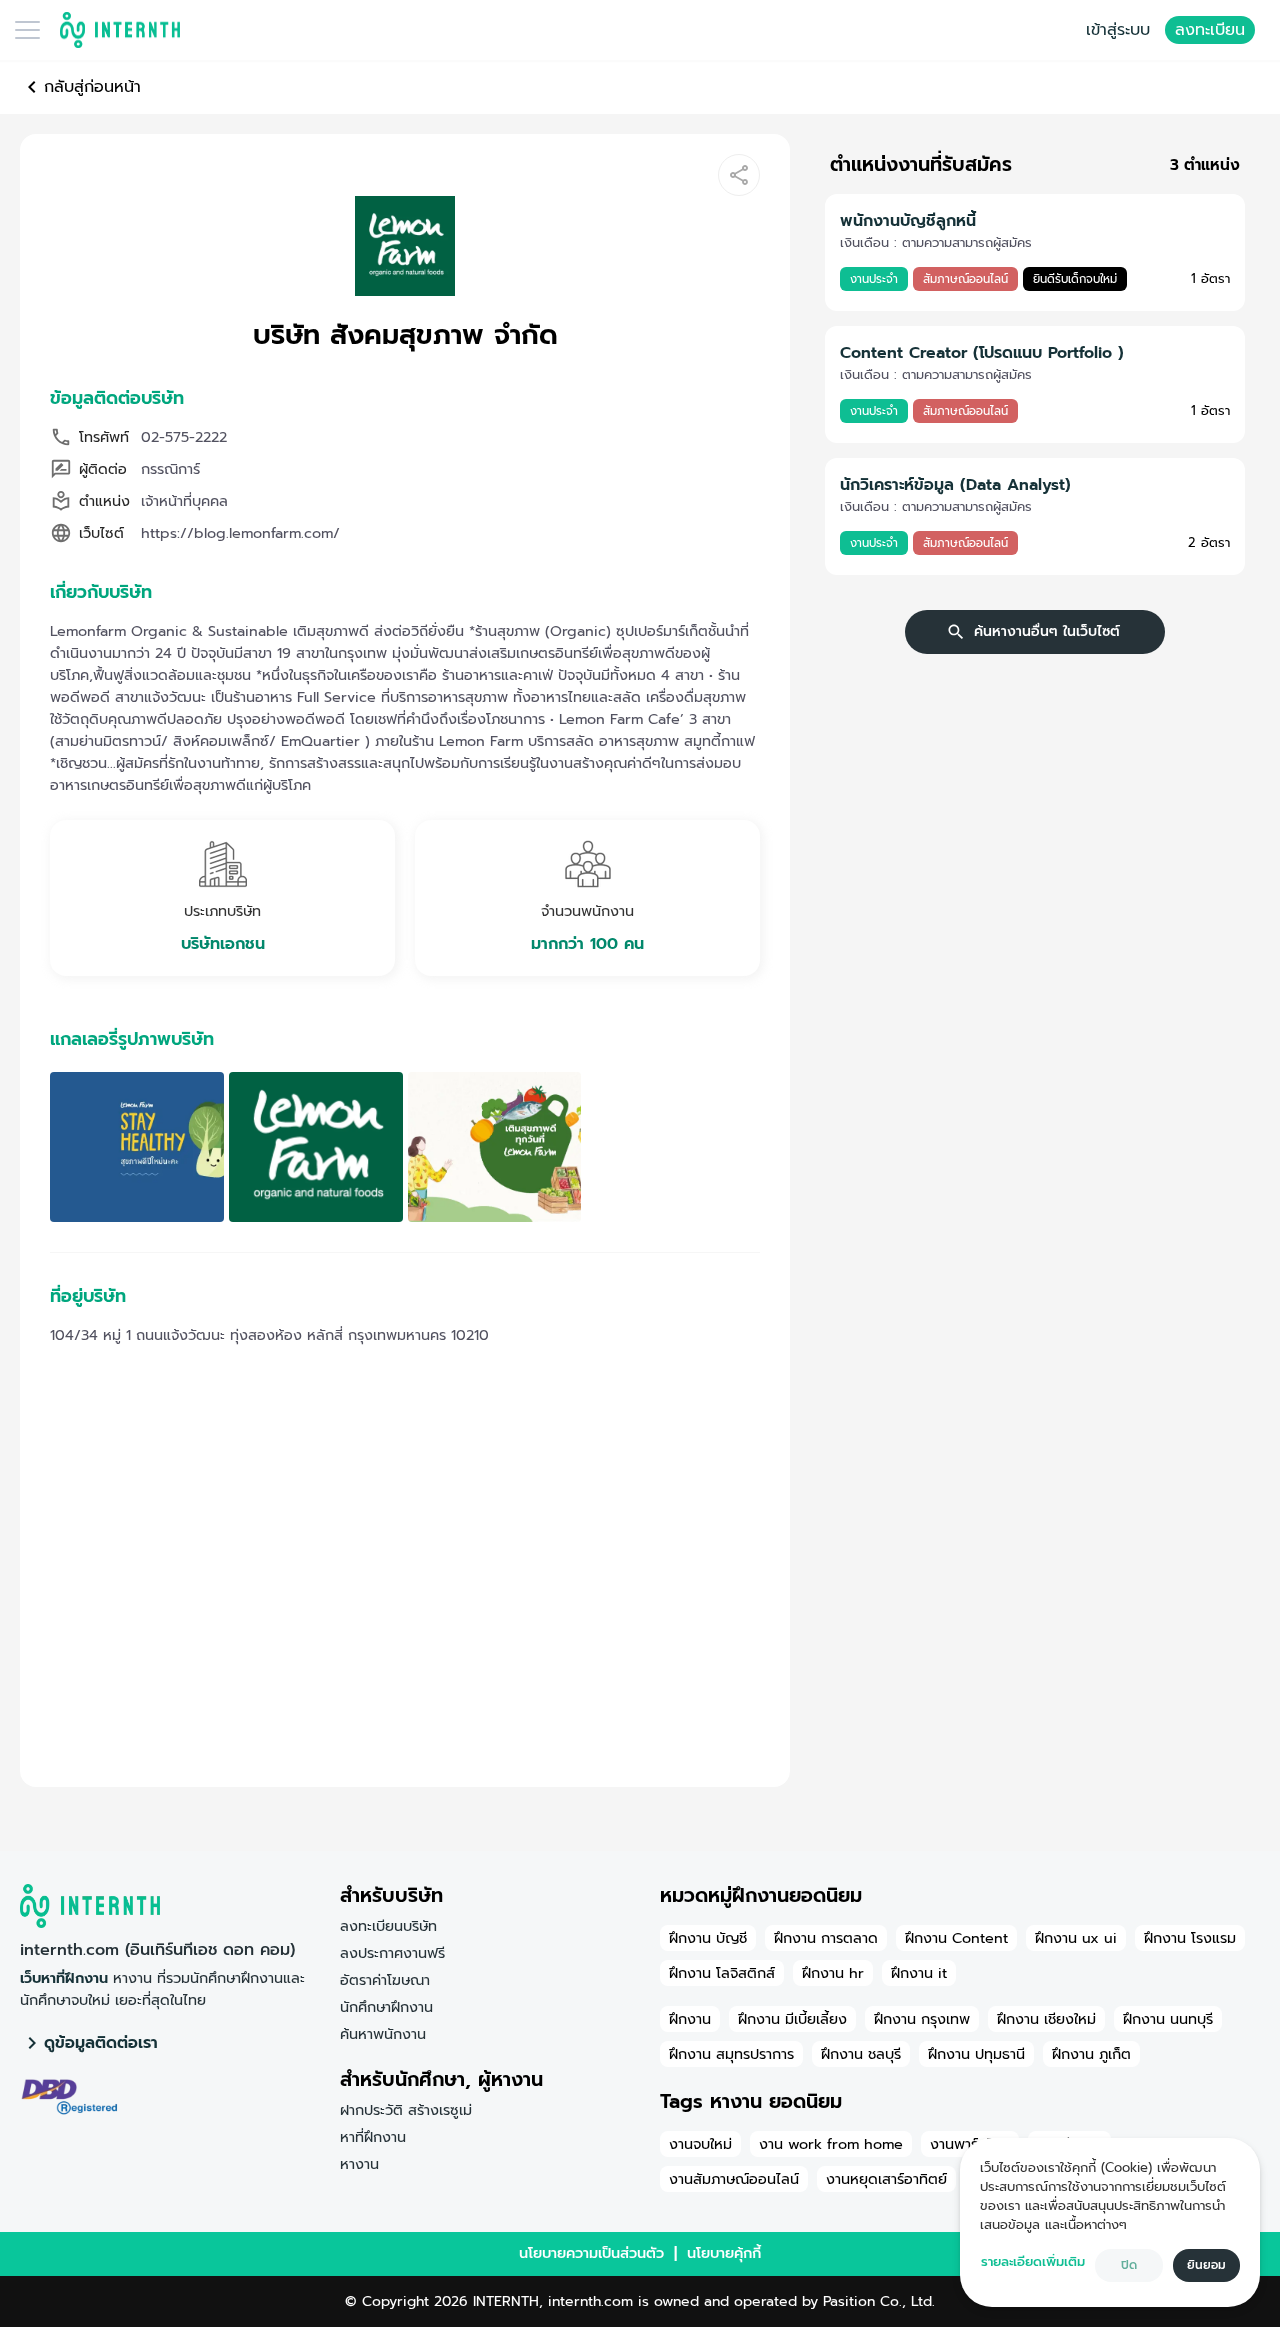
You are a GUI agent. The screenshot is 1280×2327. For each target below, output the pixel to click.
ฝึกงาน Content (956, 1938)
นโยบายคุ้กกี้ (724, 2253)
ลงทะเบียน (1210, 30)
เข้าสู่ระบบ (1118, 30)
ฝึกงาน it (919, 1973)
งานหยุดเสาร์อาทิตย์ (886, 2179)
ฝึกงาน (690, 2019)
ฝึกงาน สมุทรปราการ (731, 2054)
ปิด (1129, 2265)
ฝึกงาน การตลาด (826, 1938)
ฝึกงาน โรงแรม (1190, 1938)
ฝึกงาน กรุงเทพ (922, 2019)
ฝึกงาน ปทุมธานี (976, 2054)
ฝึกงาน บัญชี (708, 1938)
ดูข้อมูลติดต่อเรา (101, 2043)
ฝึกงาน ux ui (1076, 1938)
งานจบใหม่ (700, 2144)
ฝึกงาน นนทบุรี (1168, 2019)
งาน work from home (831, 2144)
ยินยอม (1206, 2265)
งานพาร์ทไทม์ (970, 2144)
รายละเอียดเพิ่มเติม (1033, 2261)
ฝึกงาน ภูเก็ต (1091, 2054)
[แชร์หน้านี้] (739, 175)
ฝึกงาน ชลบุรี (861, 2054)
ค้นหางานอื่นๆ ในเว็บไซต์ (1047, 631)
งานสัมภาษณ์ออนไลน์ (734, 2179)
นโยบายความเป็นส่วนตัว (591, 2253)
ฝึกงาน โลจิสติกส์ (722, 1973)
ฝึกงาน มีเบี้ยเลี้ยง (792, 2019)
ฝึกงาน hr (833, 1973)
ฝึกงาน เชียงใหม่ (1046, 2019)
